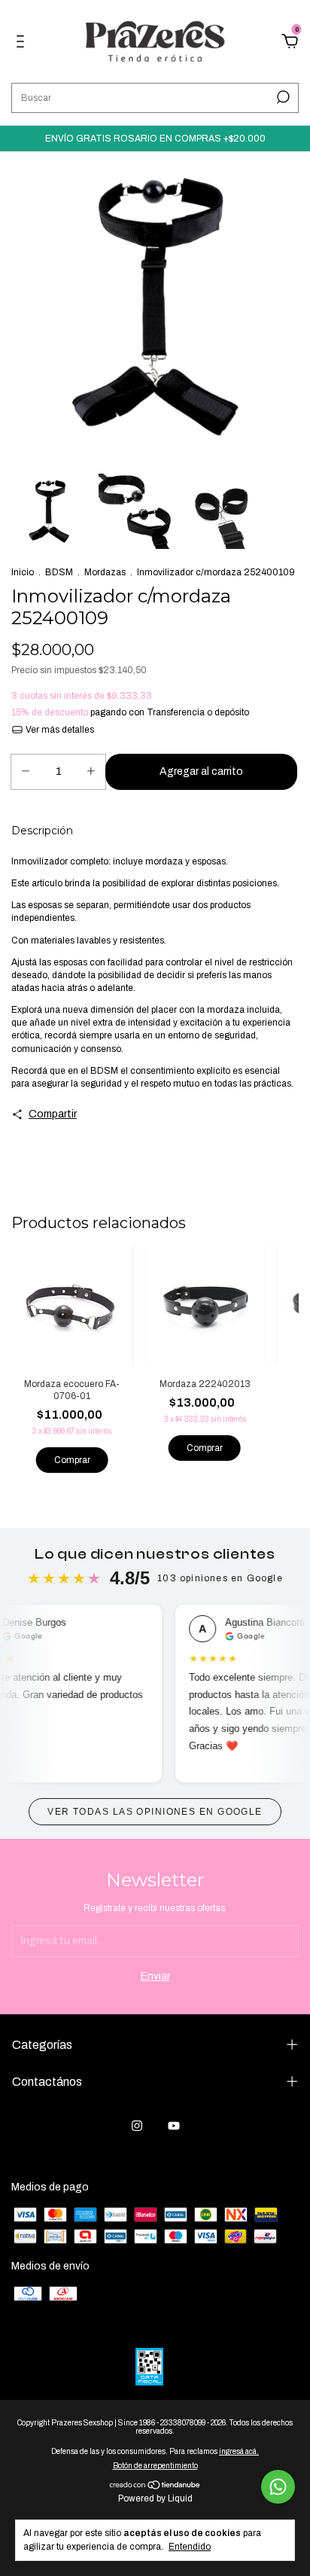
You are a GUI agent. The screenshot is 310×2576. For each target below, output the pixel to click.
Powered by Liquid (155, 2498)
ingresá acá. (239, 2451)
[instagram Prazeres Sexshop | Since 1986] (137, 2126)
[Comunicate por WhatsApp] (278, 2487)
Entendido (190, 2547)
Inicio (23, 572)
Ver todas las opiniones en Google (155, 1812)
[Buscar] (282, 97)
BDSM (59, 572)
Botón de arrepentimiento (155, 2466)
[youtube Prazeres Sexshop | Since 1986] (174, 2126)
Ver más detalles (59, 730)
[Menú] (23, 43)
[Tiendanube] (155, 2487)
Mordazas (105, 572)
